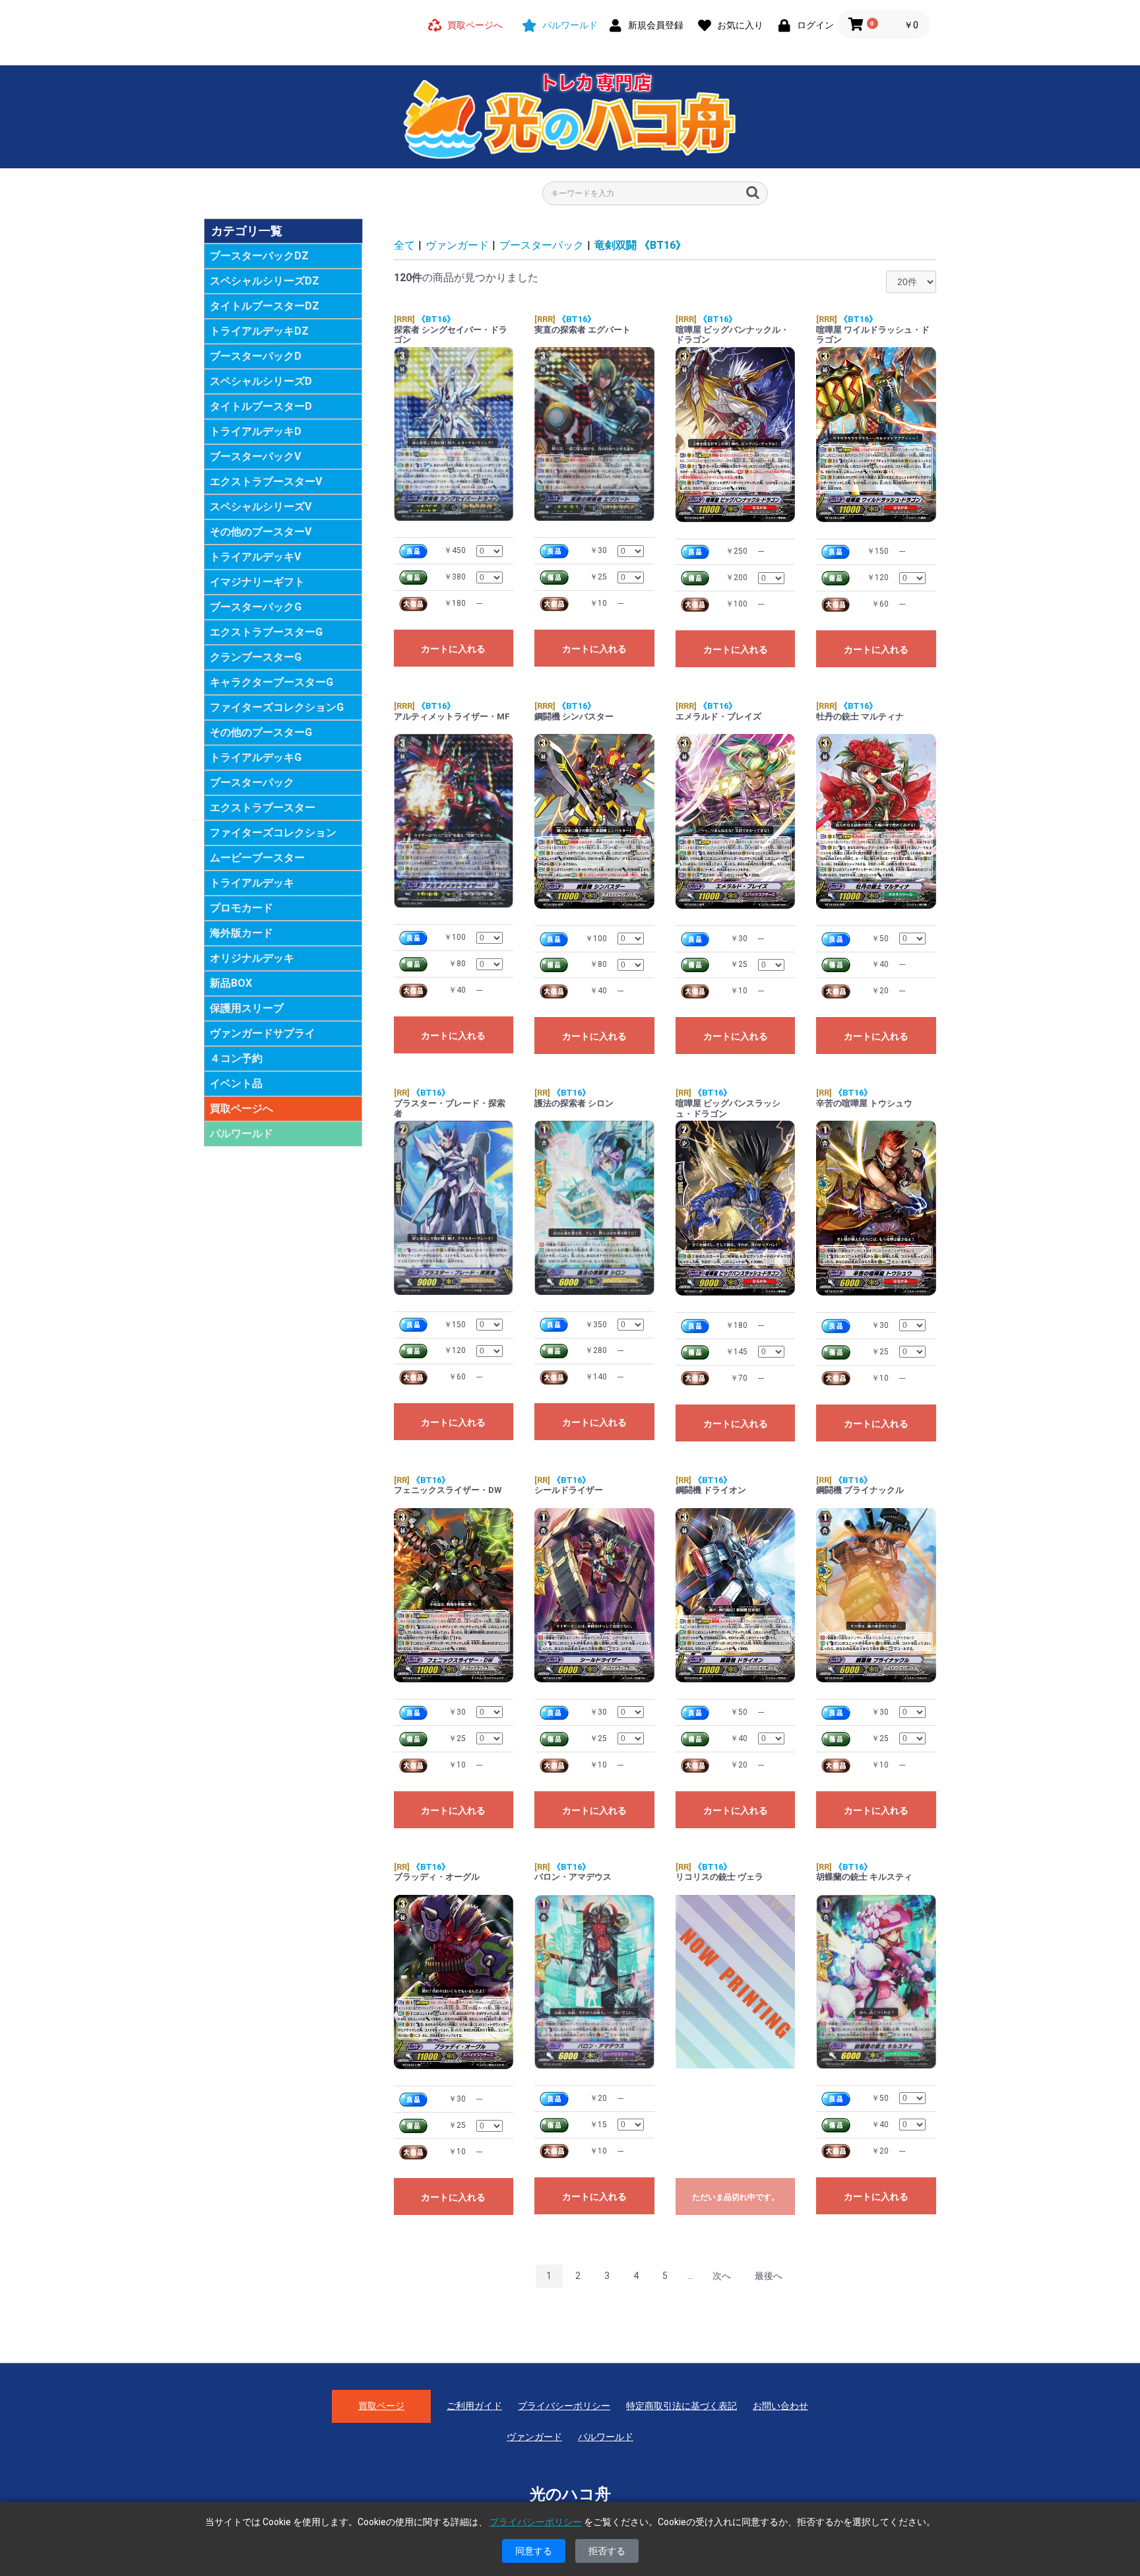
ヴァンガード (457, 245)
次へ (722, 2276)
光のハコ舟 (570, 2494)
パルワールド (241, 1134)
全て (404, 245)
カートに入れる (453, 649)
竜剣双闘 (640, 245)
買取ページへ (241, 1108)
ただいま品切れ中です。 (736, 2197)
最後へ (769, 2276)
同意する (534, 2551)
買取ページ (381, 2406)
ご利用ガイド (474, 2406)
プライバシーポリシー (564, 2406)
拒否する (607, 2551)
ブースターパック (542, 245)
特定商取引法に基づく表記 (681, 2406)
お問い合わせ (780, 2406)
